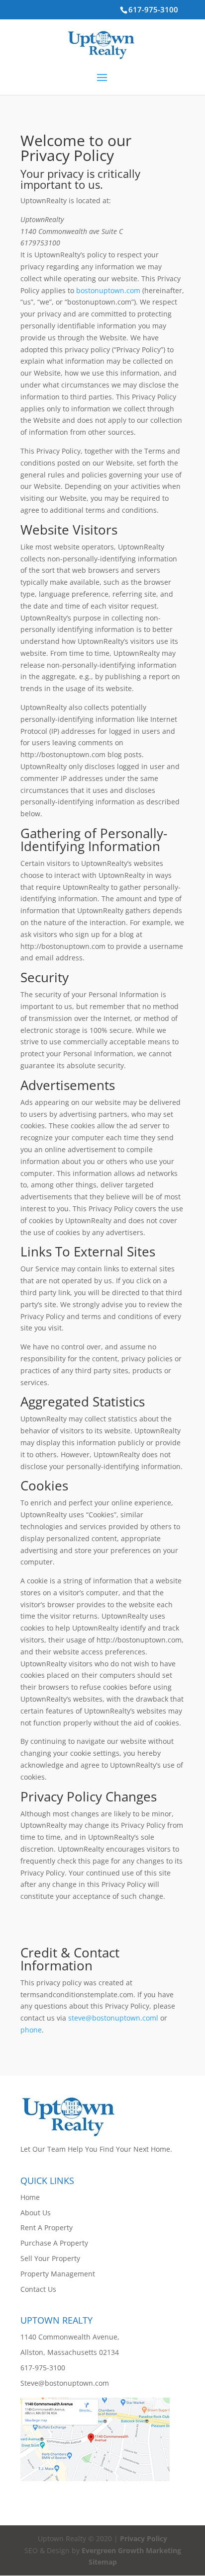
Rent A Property (47, 2227)
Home (30, 2197)
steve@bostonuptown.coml (113, 2018)
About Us (36, 2213)
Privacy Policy (144, 2538)
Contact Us (38, 2289)
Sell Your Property (50, 2258)
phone (31, 2030)
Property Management (58, 2274)
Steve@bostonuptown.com (65, 2383)
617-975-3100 (153, 9)
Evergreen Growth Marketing (131, 2550)
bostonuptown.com (108, 290)
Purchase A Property (54, 2243)
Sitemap (103, 2562)
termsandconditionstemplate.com (77, 1994)
